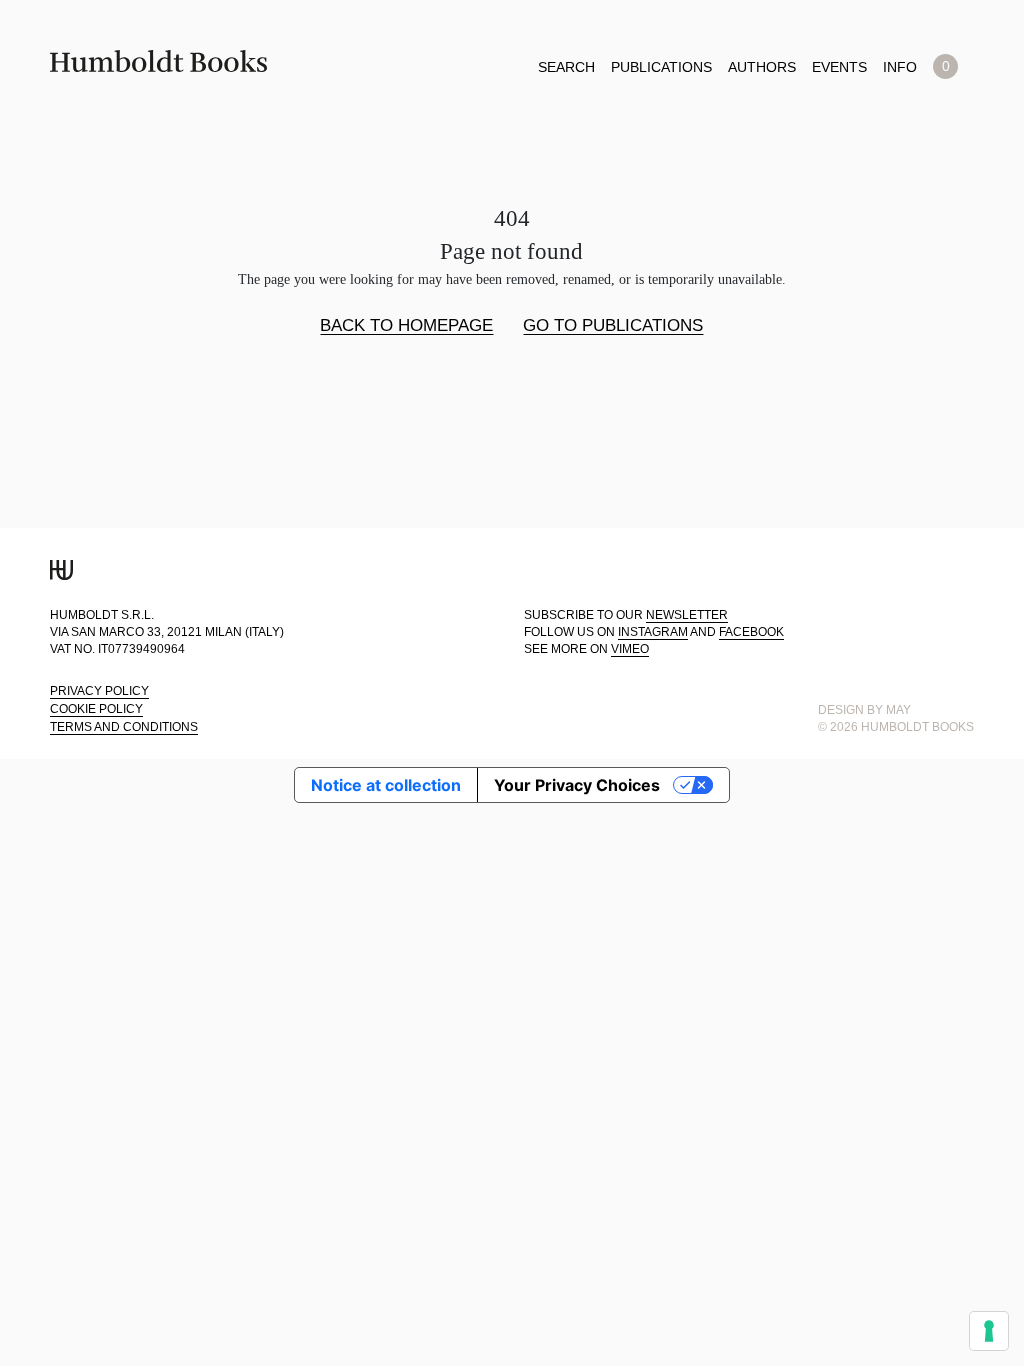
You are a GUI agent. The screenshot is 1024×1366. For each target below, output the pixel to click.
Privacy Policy (99, 691)
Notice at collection (386, 785)
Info (900, 67)
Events (839, 67)
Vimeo (630, 649)
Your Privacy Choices (577, 785)
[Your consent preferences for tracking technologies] (989, 1331)
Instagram (653, 632)
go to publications (613, 325)
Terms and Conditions (124, 727)
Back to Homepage (406, 325)
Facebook (751, 632)
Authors (762, 67)
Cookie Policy (96, 709)
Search (566, 67)
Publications (661, 67)
